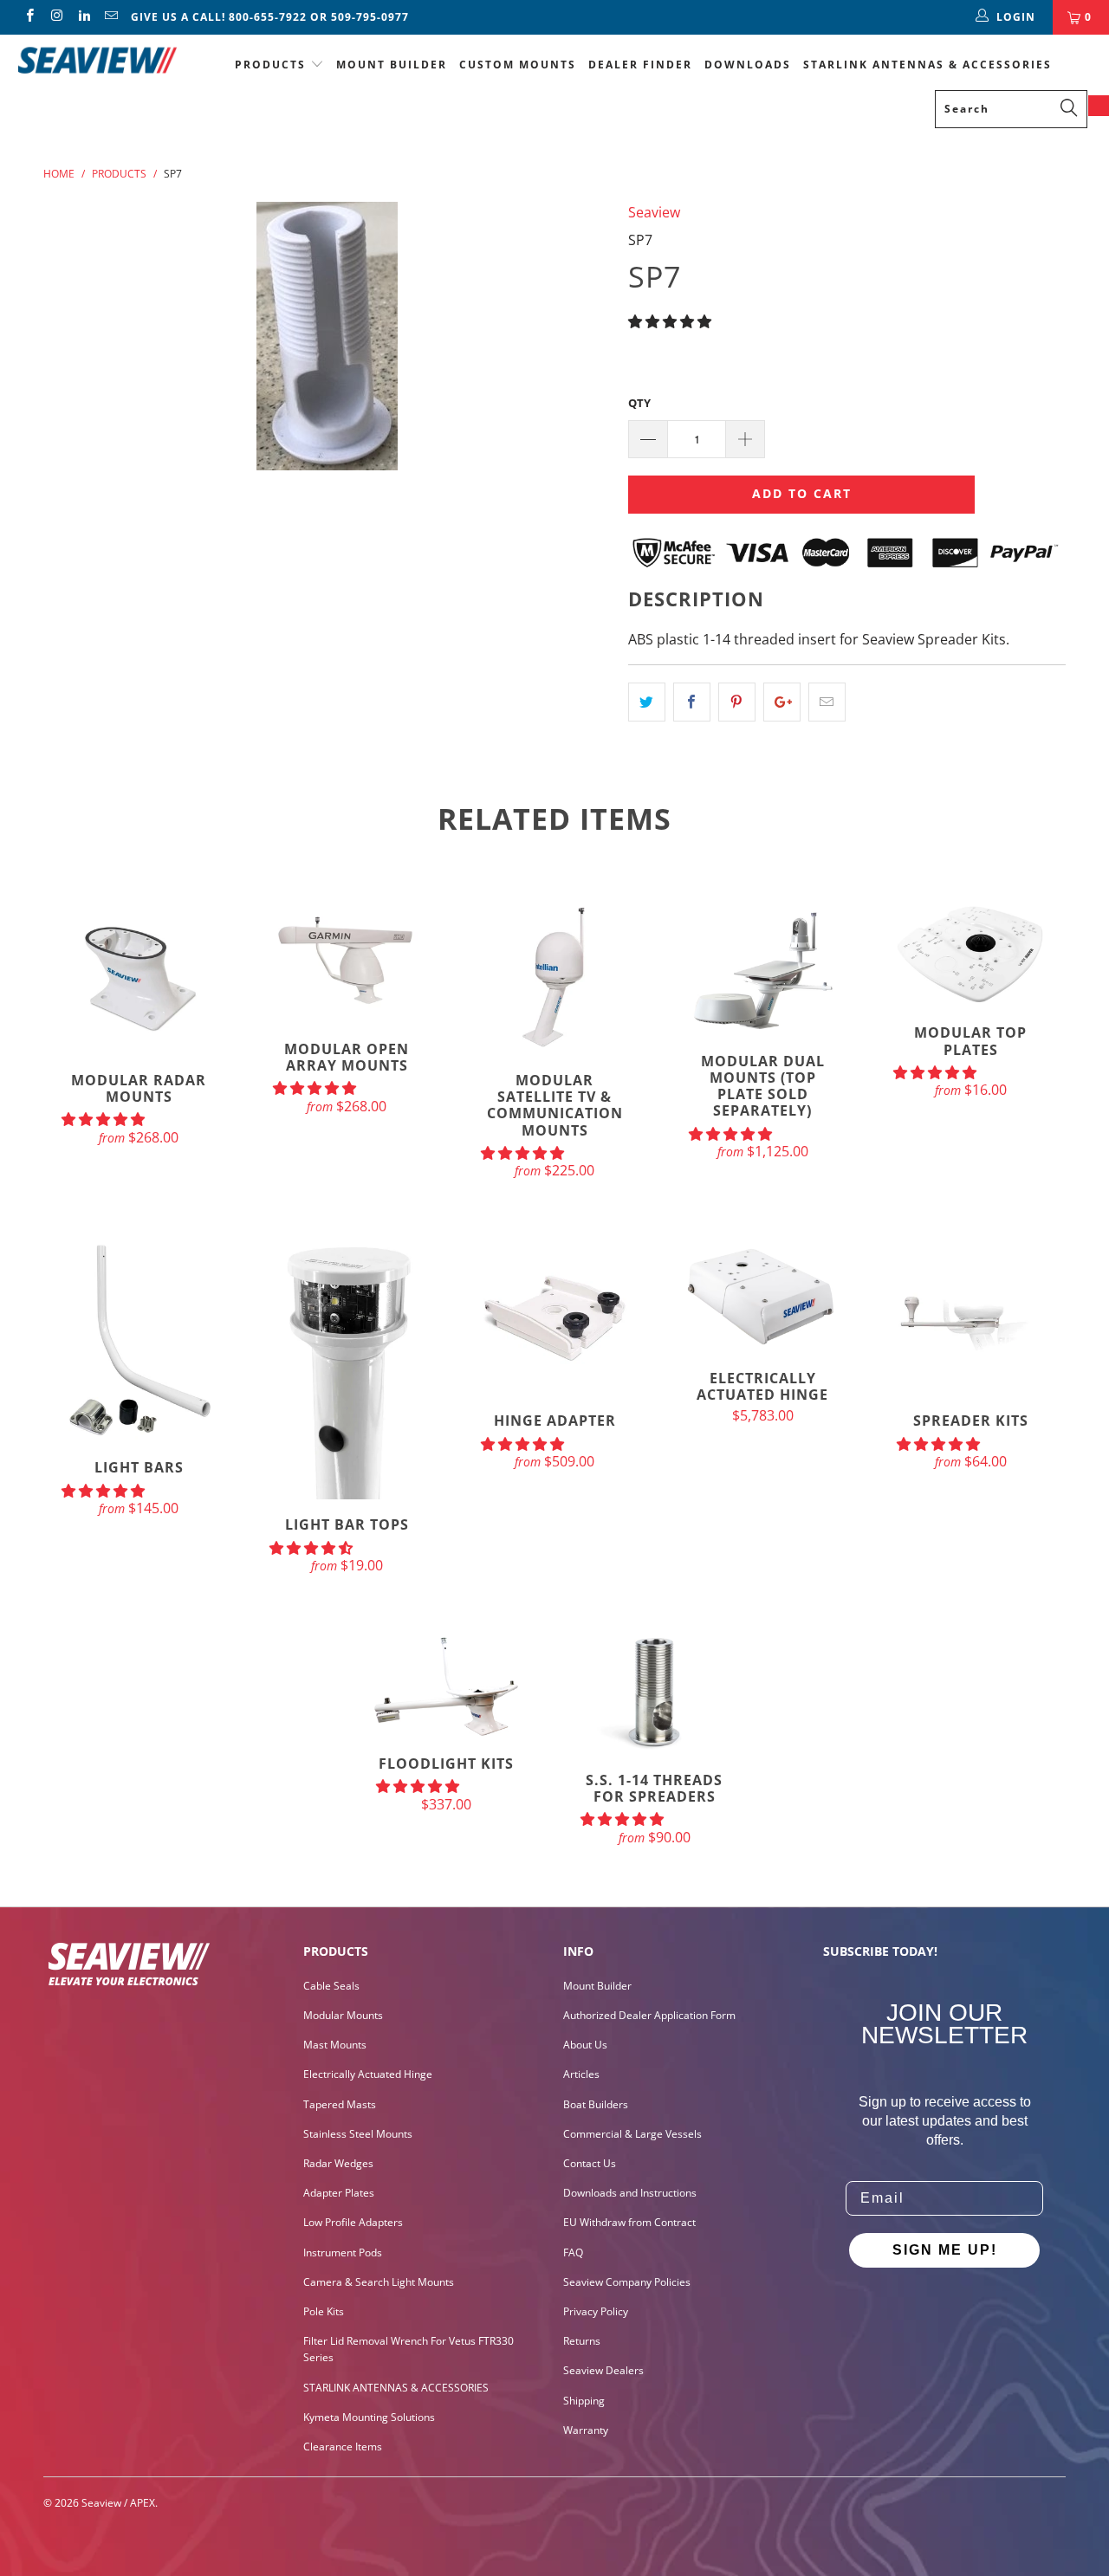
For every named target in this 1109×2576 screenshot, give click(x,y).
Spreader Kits (970, 1317)
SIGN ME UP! (945, 2250)
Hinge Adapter (554, 1317)
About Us (585, 2045)
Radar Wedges (338, 2163)
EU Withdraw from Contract (629, 2222)
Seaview (654, 212)
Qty (639, 403)
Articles (581, 2074)
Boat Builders (596, 2104)
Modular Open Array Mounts (347, 961)
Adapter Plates (339, 2193)
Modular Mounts (343, 2015)
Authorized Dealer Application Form (649, 2015)
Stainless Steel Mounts (358, 2134)
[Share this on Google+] (782, 702)
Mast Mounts (335, 2045)
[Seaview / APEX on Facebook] (29, 17)
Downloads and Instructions (630, 2193)
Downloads (748, 65)
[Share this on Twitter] (647, 702)
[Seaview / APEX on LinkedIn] (84, 17)
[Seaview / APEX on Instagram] (56, 17)
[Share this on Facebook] (692, 702)
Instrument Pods (343, 2252)
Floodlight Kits (446, 1686)
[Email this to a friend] (827, 702)
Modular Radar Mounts (139, 977)
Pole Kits (324, 2311)
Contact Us (590, 2163)
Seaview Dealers (603, 2370)
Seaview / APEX (118, 2503)
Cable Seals (331, 1986)
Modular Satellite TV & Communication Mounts (554, 977)
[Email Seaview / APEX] (110, 17)
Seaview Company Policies (627, 2282)
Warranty (586, 2430)
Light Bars (139, 1341)
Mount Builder (392, 65)
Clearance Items (343, 2447)
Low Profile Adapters (353, 2222)
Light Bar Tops (347, 1369)
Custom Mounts (518, 65)
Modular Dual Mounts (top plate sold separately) (762, 968)
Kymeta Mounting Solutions (369, 2417)
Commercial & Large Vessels (632, 2134)
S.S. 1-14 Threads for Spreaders (654, 1695)
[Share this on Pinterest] (737, 702)
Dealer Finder (640, 65)
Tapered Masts (340, 2104)
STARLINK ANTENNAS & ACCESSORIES (927, 65)
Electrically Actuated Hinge (762, 1296)
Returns (582, 2341)
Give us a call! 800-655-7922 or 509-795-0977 (270, 17)
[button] (670, 321)
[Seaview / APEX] (97, 58)
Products (270, 65)
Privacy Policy (596, 2311)
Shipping (584, 2401)
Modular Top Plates (970, 953)
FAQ (573, 2252)
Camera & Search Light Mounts (379, 2282)
